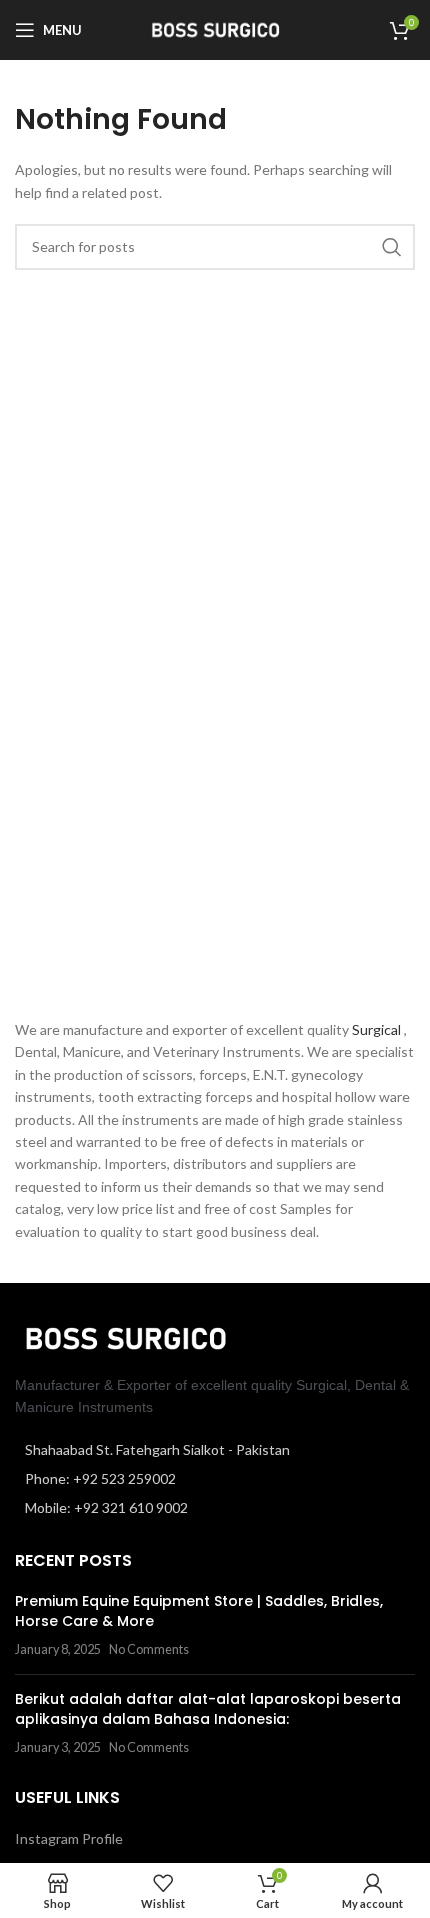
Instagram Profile (69, 1838)
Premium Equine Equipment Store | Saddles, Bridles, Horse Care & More (199, 1611)
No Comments (149, 1649)
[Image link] (125, 1336)
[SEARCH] (392, 247)
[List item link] (215, 1479)
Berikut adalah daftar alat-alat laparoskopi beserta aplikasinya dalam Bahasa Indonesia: (208, 1709)
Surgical (378, 1029)
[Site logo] (215, 28)
